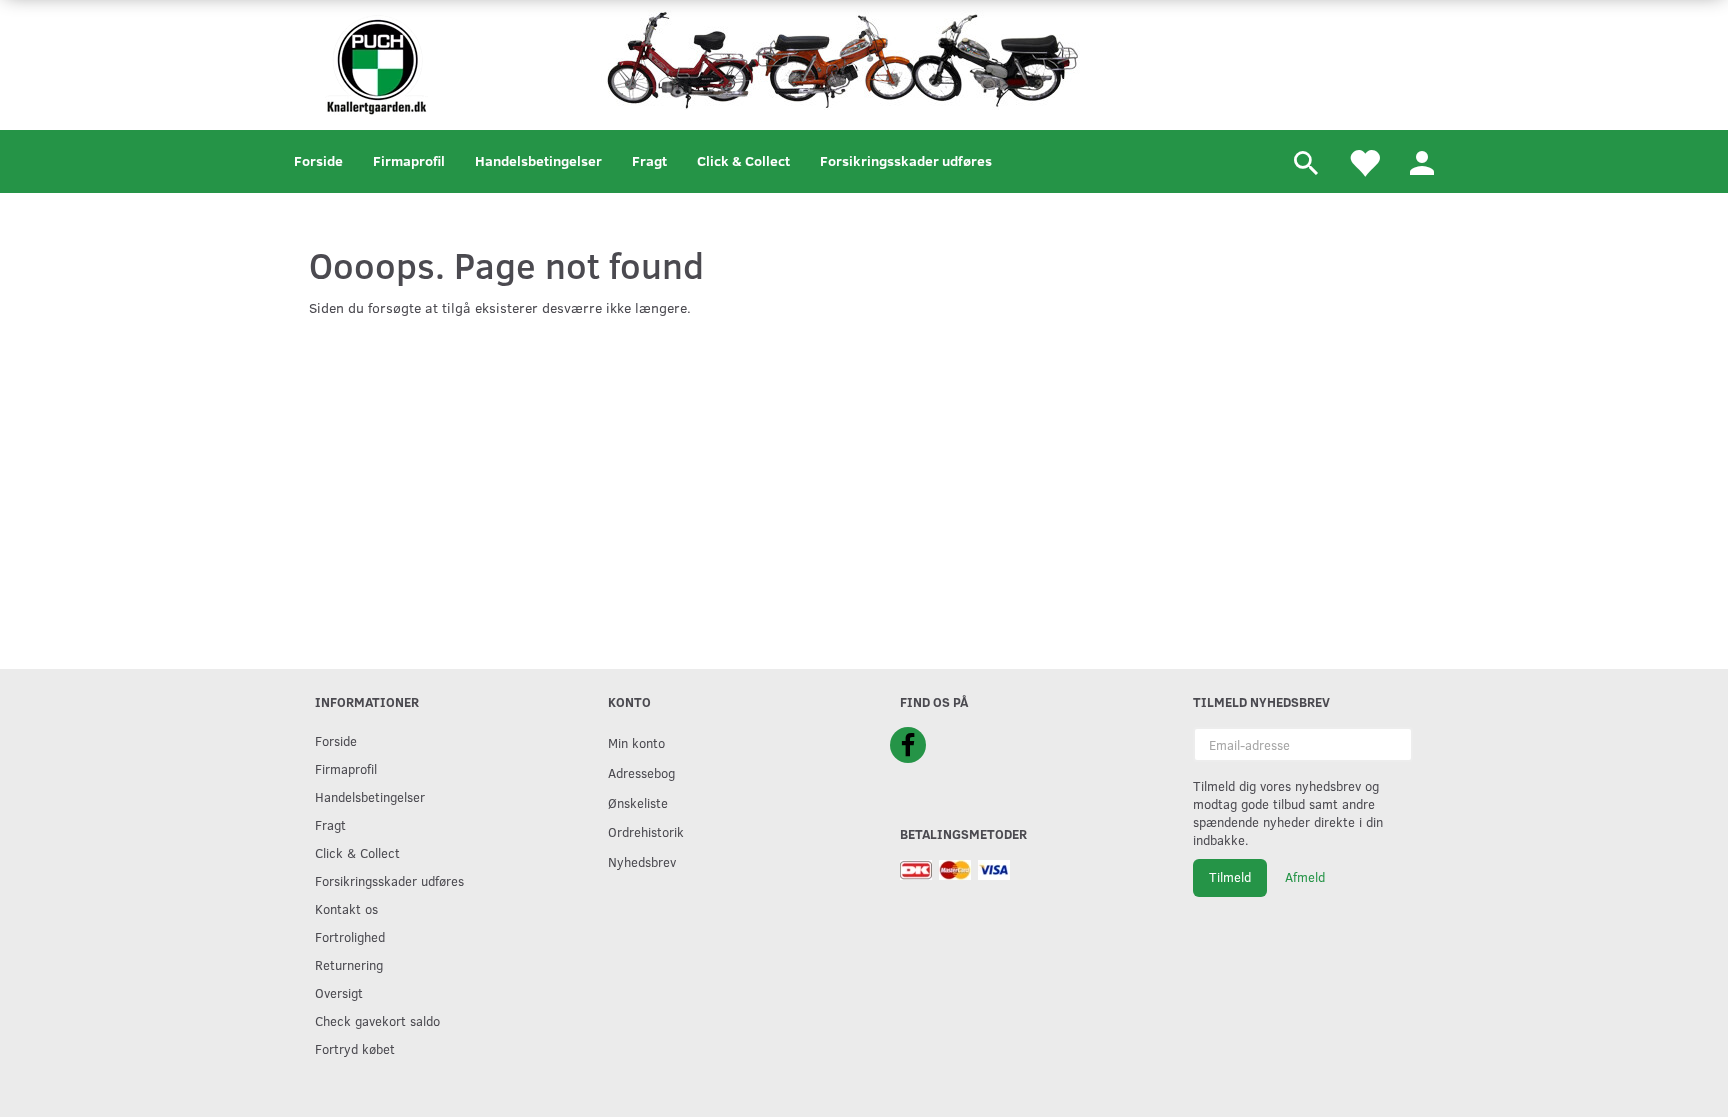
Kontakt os (346, 908)
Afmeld (1305, 877)
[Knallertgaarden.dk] (376, 62)
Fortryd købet (355, 1048)
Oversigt (339, 992)
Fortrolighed (350, 936)
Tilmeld (1230, 877)
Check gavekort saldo (377, 1020)
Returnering (349, 964)
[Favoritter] (1364, 161)
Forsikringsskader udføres (906, 160)
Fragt (649, 160)
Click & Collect (743, 160)
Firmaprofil (409, 160)
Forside (318, 160)
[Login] (1422, 161)
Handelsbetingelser (538, 160)
